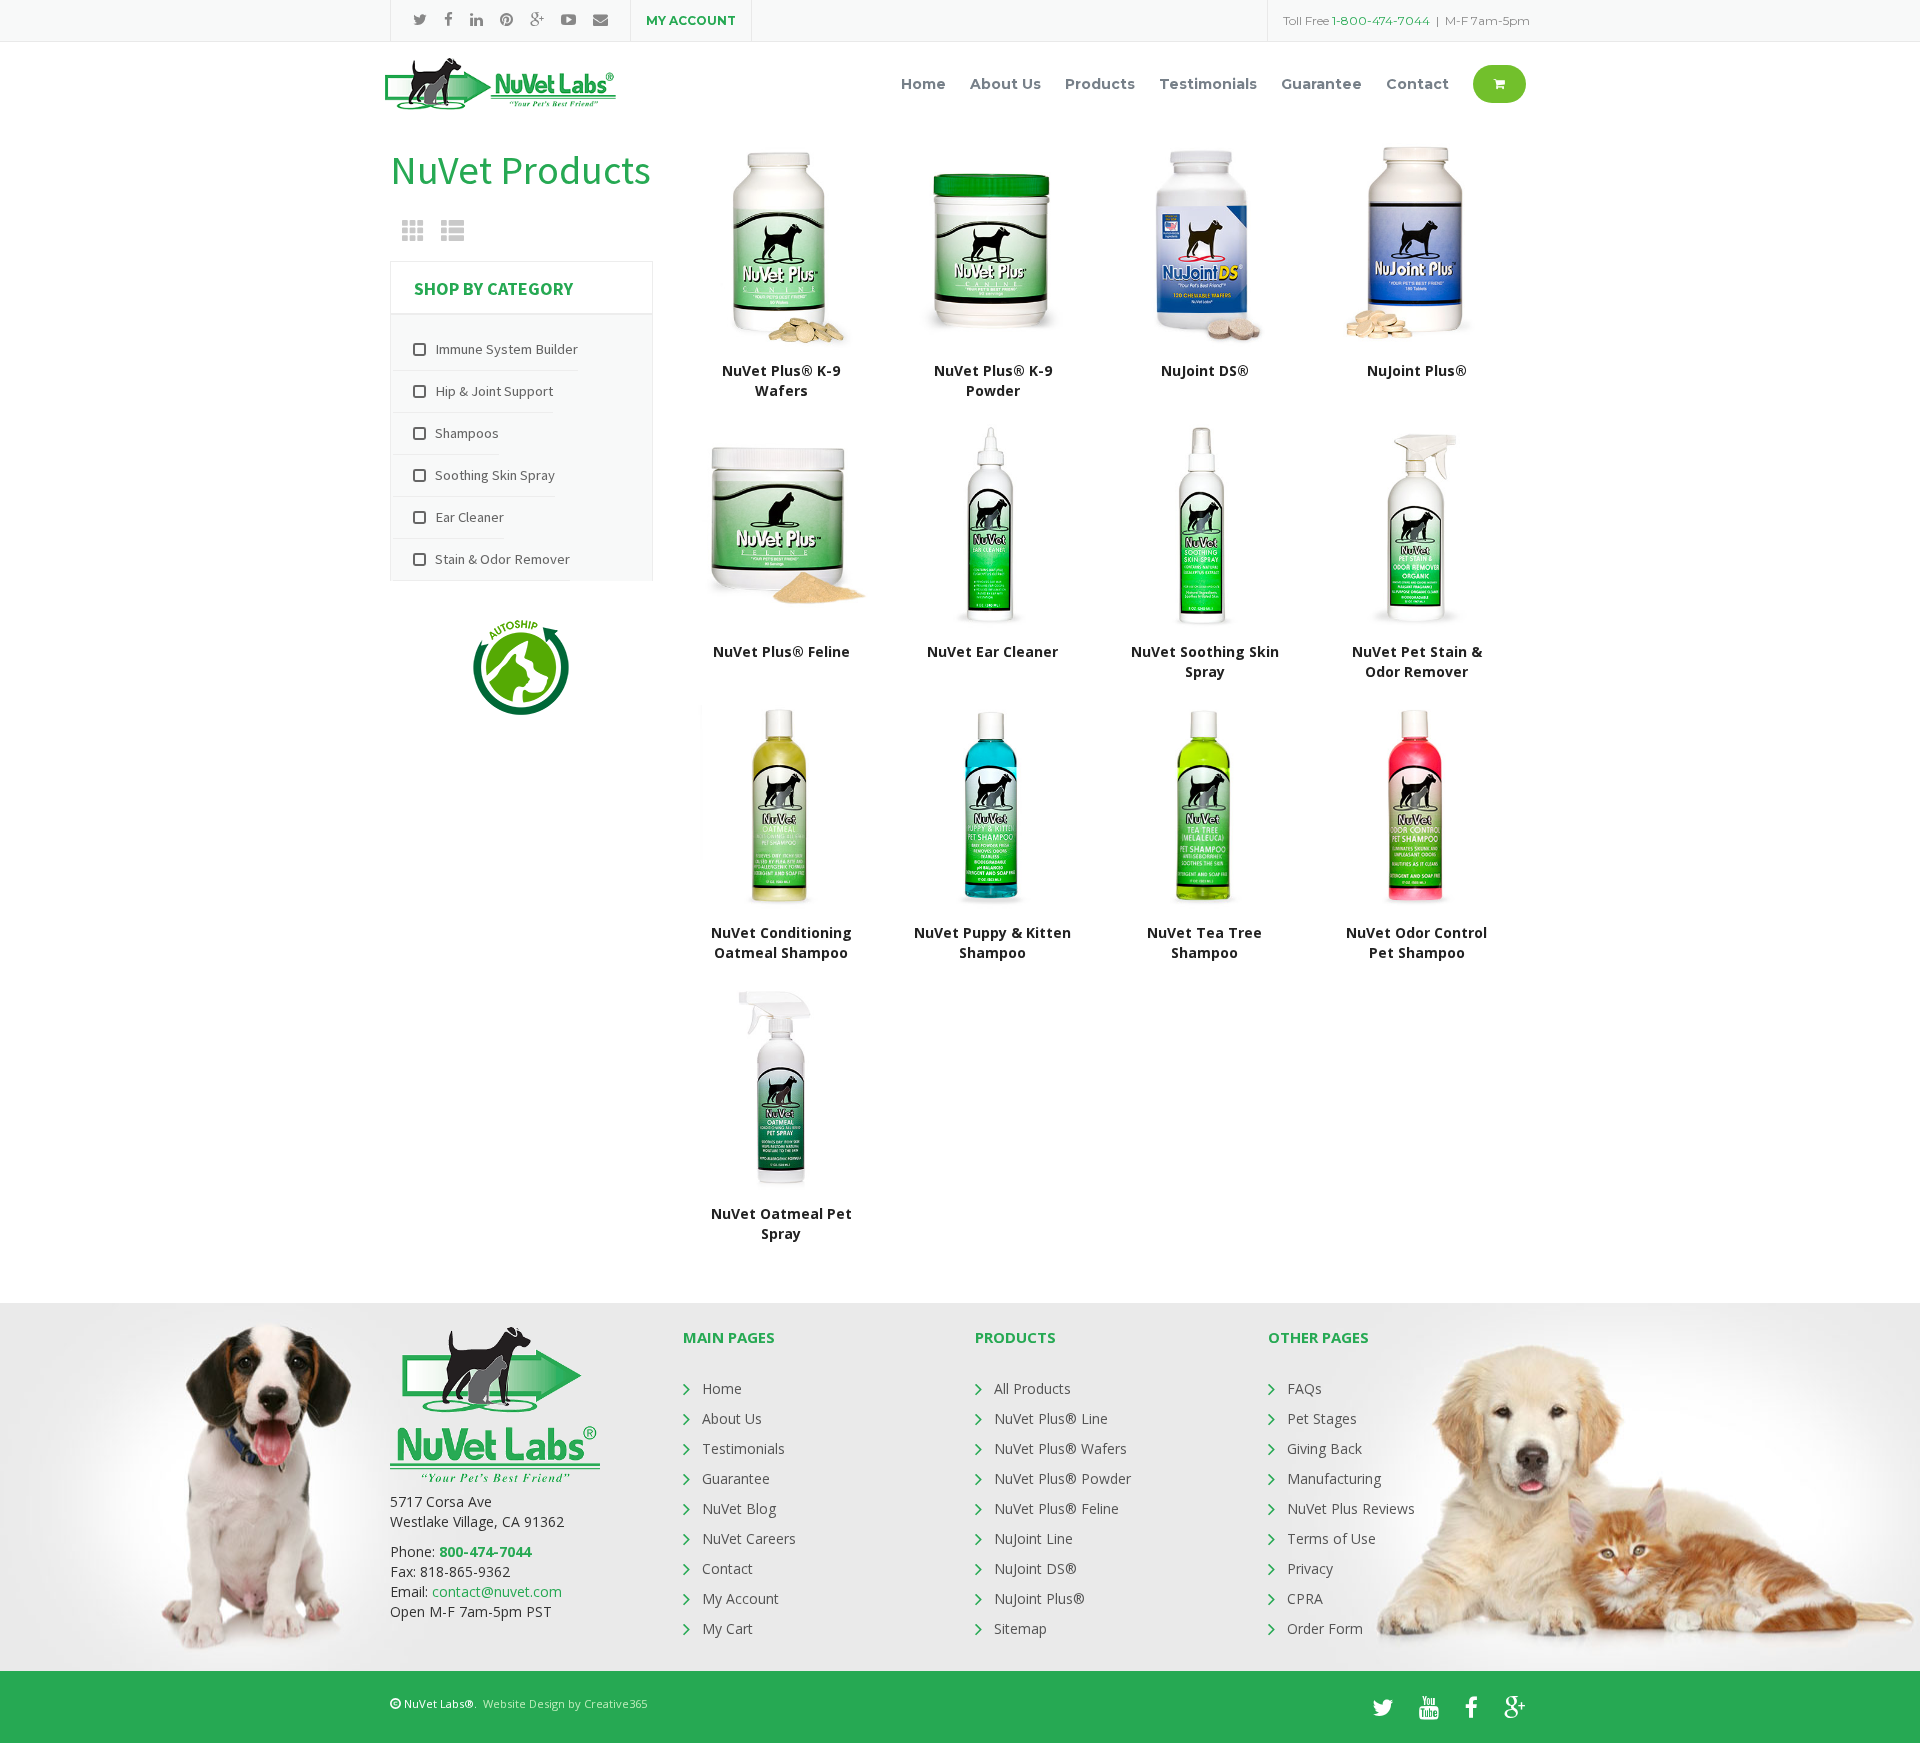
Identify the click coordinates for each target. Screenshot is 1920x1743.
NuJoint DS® (1035, 1568)
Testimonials (743, 1448)
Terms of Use (1331, 1538)
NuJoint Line (1033, 1538)
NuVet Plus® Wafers (1060, 1448)
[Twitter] (420, 19)
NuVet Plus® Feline (1056, 1508)
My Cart (727, 1628)
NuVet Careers (749, 1538)
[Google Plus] (537, 19)
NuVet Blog (739, 1508)
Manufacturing (1334, 1478)
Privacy (1310, 1568)
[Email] (600, 19)
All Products (1032, 1388)
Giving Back (1324, 1448)
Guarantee (736, 1478)
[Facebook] (448, 19)
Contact (727, 1568)
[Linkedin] (476, 19)
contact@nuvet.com (497, 1591)
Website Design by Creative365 (565, 1703)
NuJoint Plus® (1039, 1598)
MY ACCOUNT (691, 20)
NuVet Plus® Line (1051, 1418)
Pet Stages (1322, 1418)
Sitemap (1020, 1628)
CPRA (1305, 1598)
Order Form (1325, 1628)
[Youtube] (568, 19)
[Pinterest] (506, 19)
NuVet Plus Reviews (1351, 1508)
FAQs (1304, 1388)
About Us (732, 1418)
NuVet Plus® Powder (1062, 1478)
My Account (740, 1598)
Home (722, 1388)
